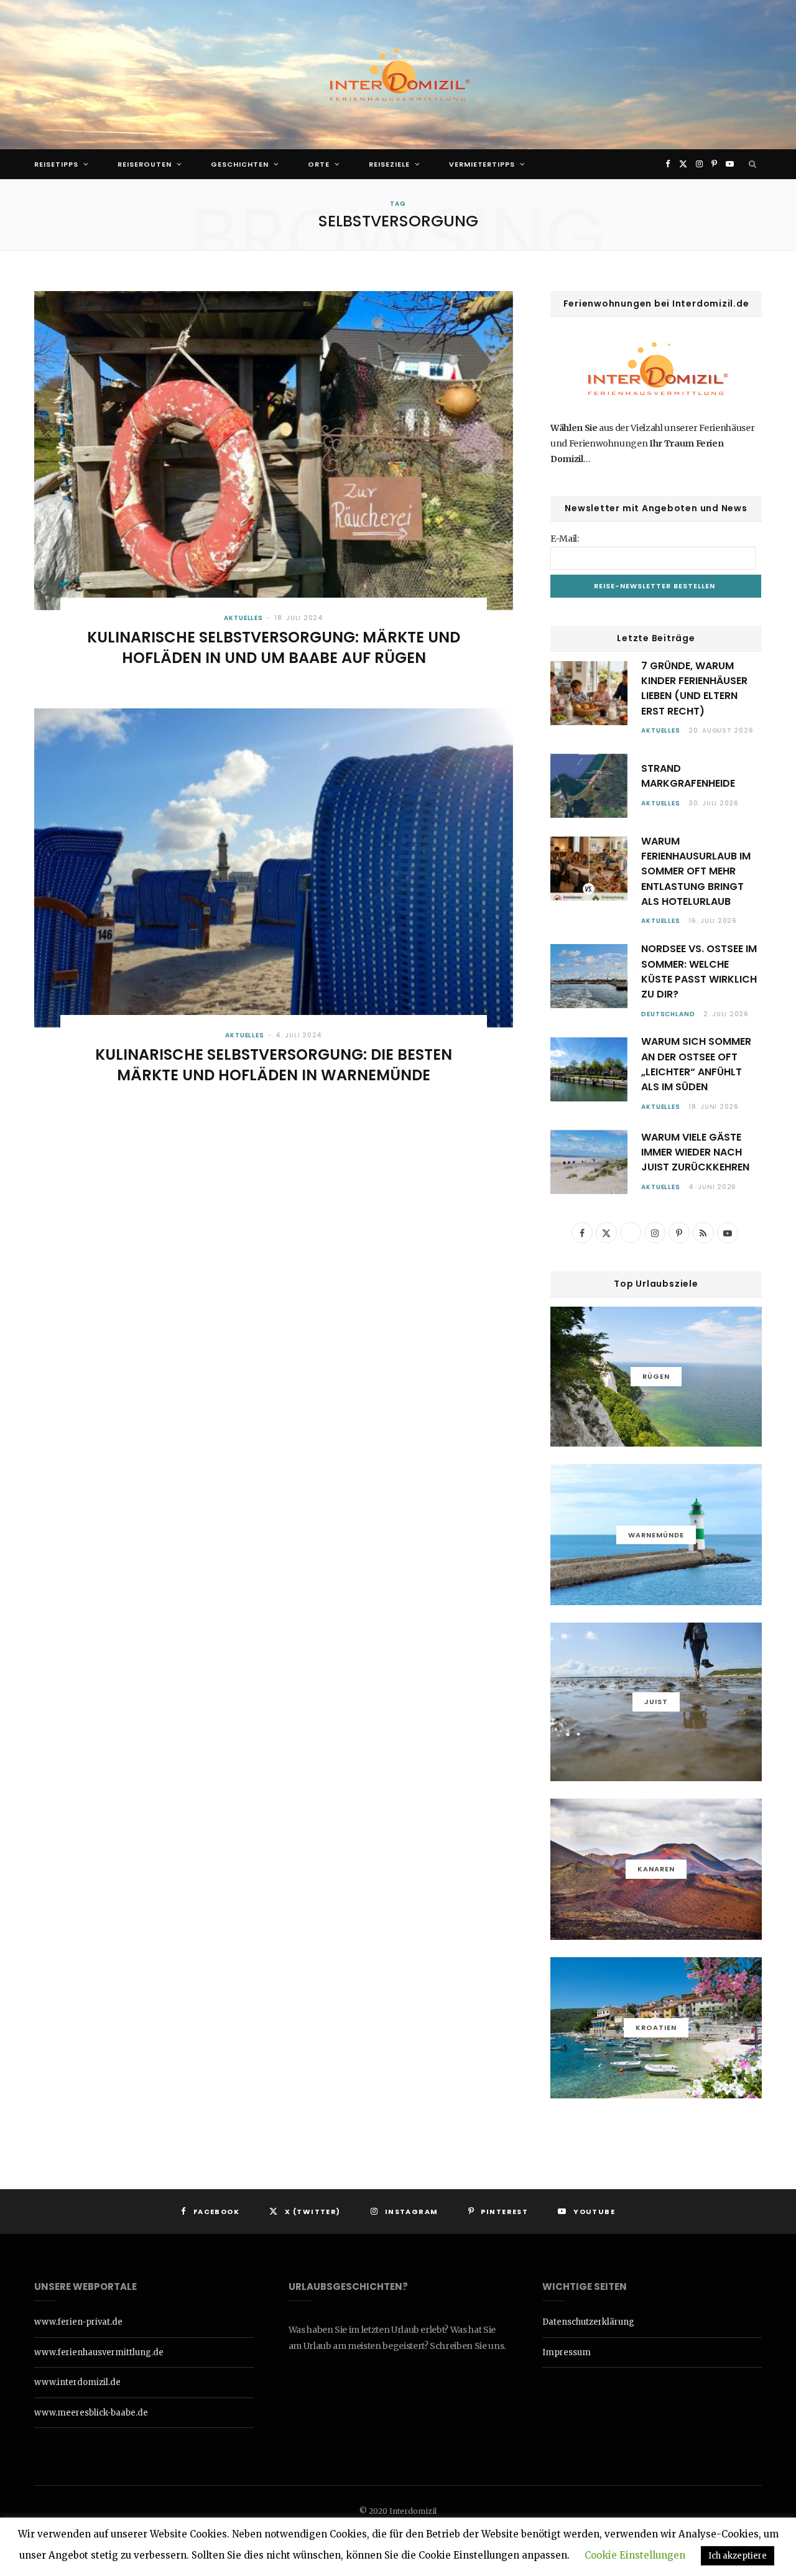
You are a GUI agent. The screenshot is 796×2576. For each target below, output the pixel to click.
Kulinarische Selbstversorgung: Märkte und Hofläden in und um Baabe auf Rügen (274, 647)
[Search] (753, 164)
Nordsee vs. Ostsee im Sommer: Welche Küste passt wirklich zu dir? (699, 971)
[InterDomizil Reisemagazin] (398, 75)
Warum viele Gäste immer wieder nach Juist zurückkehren (695, 1152)
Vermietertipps (482, 164)
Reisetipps (56, 164)
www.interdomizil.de (77, 2382)
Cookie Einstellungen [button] (635, 2555)
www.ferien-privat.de (78, 2322)
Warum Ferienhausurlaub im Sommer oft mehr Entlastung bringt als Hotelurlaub (696, 871)
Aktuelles (243, 618)
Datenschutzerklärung (588, 2322)
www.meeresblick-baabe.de (91, 2413)
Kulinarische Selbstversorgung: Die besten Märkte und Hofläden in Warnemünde (274, 1064)
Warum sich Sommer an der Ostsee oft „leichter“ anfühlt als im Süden (696, 1064)
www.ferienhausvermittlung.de (99, 2352)
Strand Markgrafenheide (688, 776)
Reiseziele (389, 164)
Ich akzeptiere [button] (738, 2556)
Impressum (567, 2352)
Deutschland (668, 1014)
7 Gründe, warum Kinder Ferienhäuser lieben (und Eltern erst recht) (694, 688)
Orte (319, 164)
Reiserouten (145, 164)
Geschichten (240, 164)
